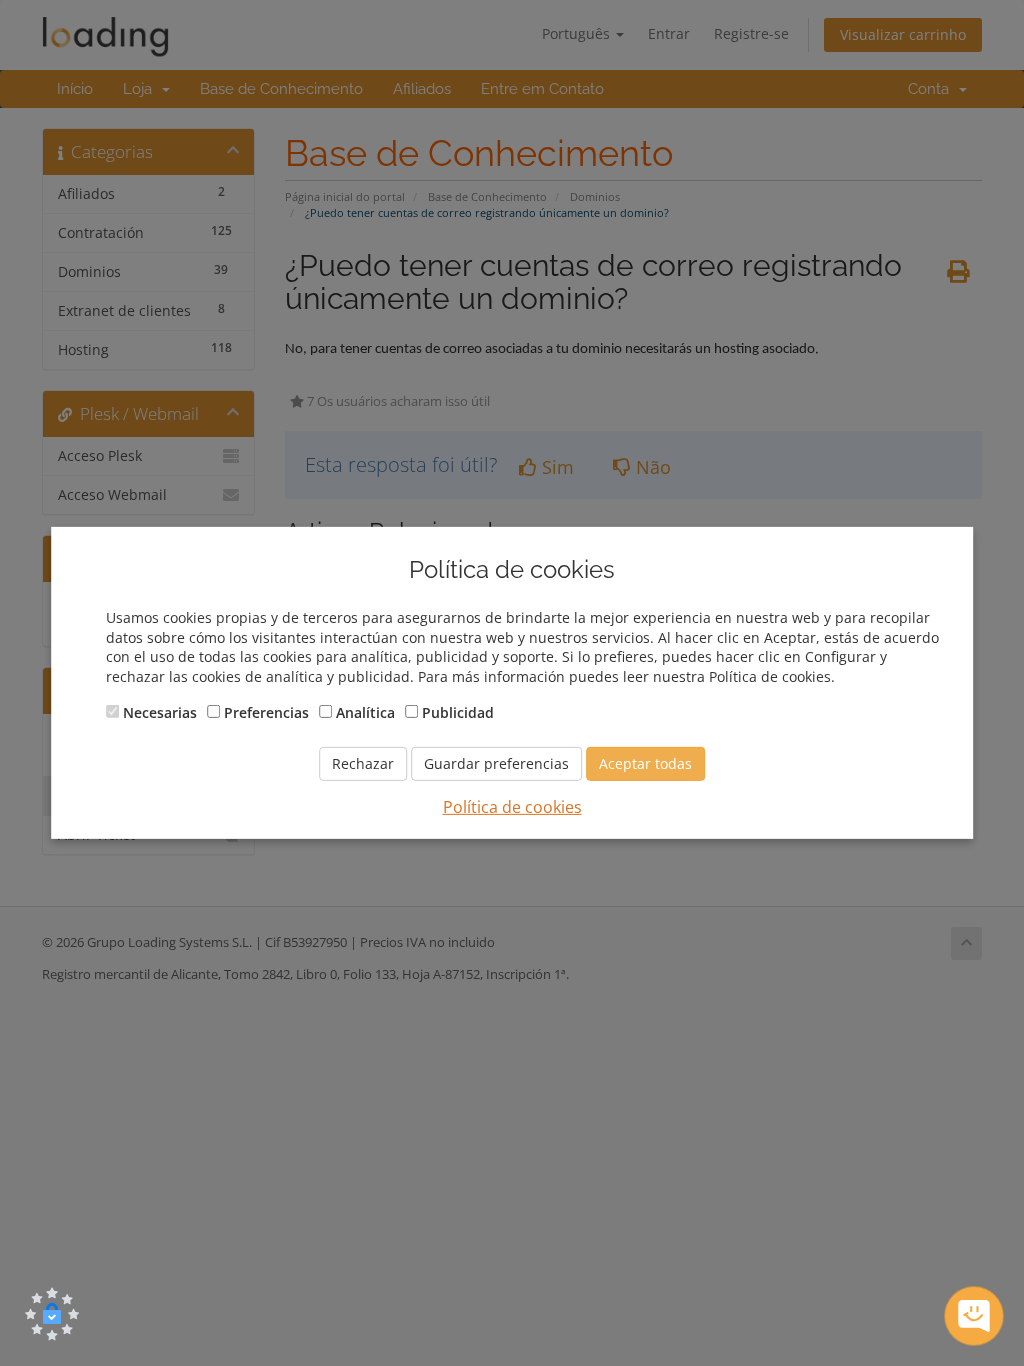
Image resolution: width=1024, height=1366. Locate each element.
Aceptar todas (645, 763)
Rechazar (363, 763)
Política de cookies (512, 807)
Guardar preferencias (496, 763)
